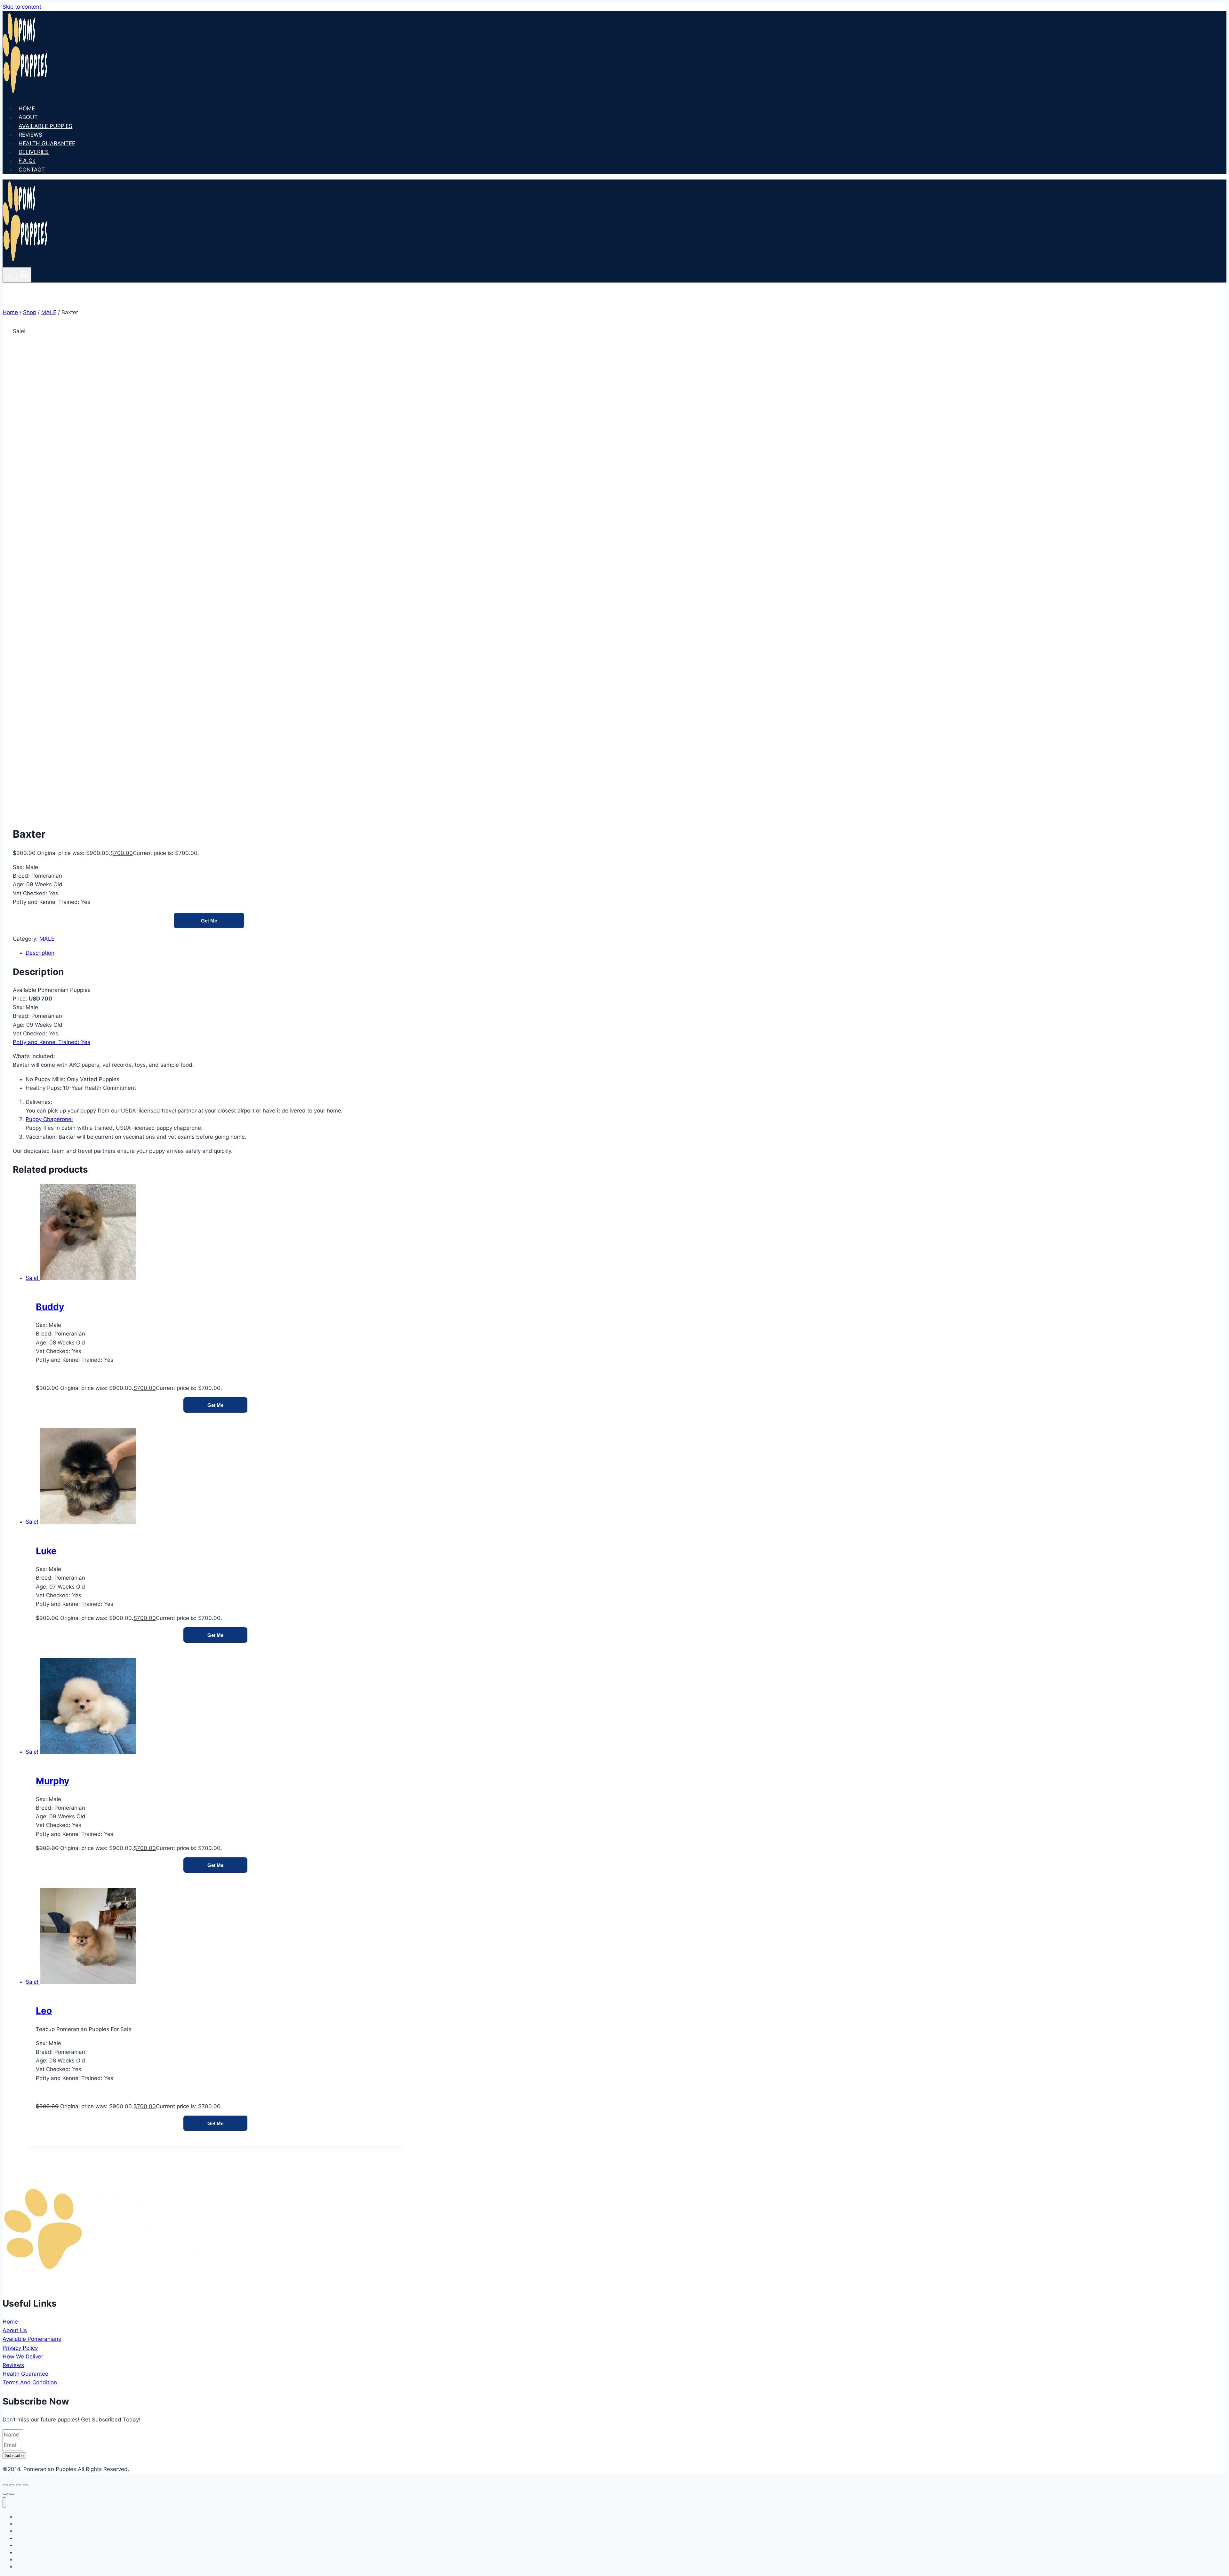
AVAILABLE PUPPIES (45, 126)
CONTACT (32, 170)
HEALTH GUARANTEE (47, 143)
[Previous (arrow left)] (5, 2494)
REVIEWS (30, 135)
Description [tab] (40, 953)
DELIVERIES (34, 152)
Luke (46, 1551)
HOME (27, 108)
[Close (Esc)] (25, 2485)
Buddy (50, 1307)
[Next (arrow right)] (12, 2494)
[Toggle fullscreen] (12, 2485)
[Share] (19, 2485)
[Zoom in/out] (5, 2485)
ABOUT (28, 117)
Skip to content (22, 7)
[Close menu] (4, 2503)
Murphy (52, 1781)
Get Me (209, 921)
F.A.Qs (27, 161)
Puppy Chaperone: (49, 1119)
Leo (44, 2011)
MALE (47, 939)
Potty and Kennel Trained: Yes (52, 1042)
